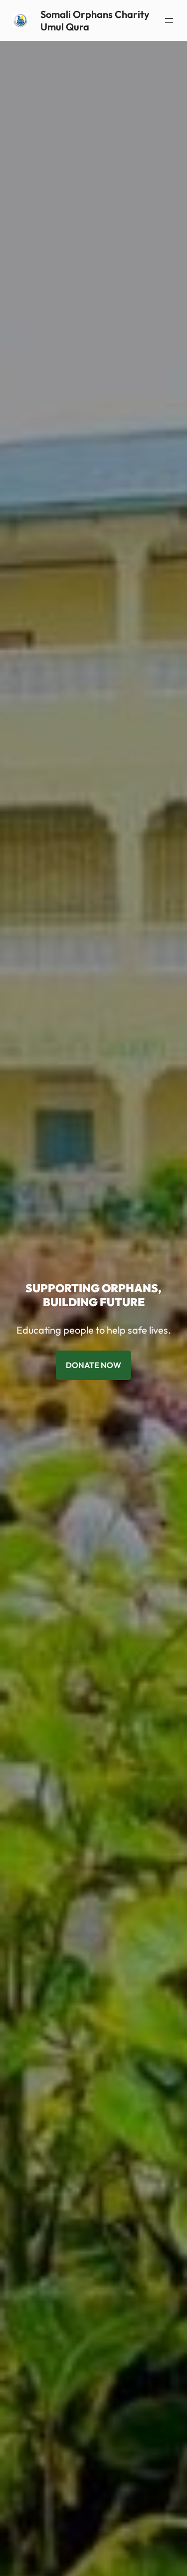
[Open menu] (169, 20)
